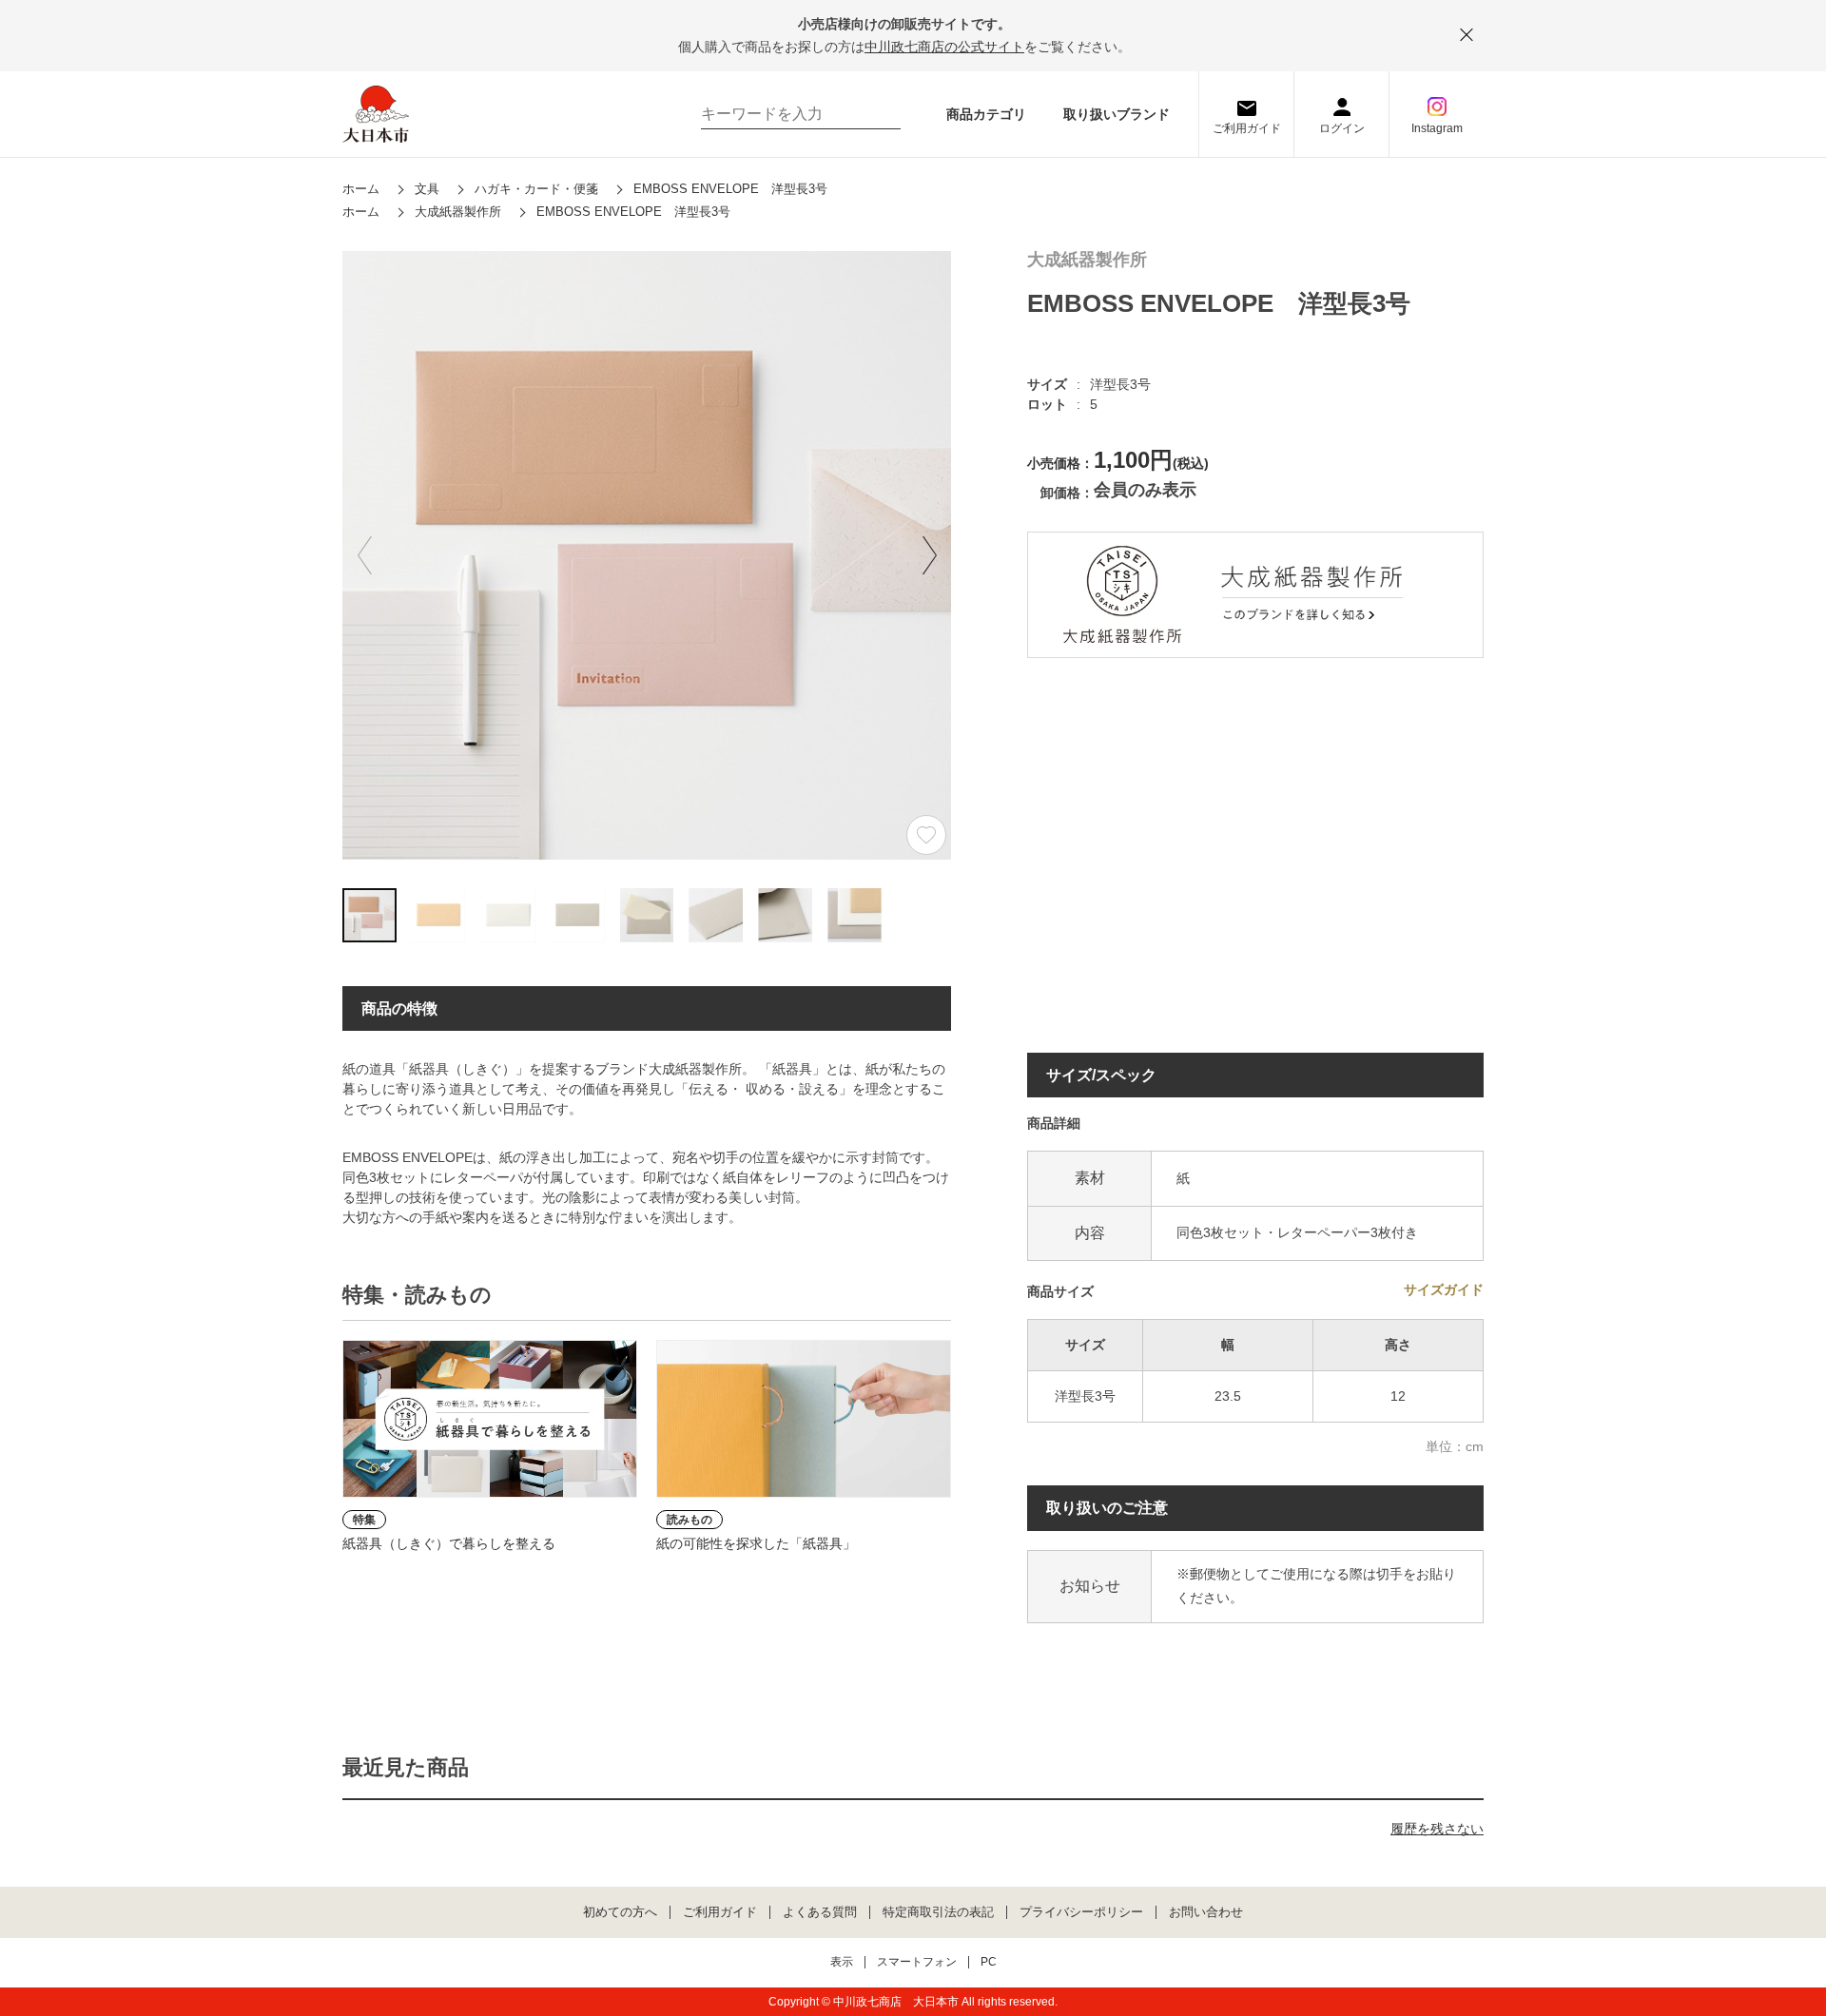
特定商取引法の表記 (938, 1912)
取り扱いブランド (1117, 114)
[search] (877, 114)
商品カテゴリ (986, 114)
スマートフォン (917, 1962)
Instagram (1437, 128)
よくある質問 (820, 1912)
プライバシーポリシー (1081, 1912)
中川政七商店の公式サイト (944, 47)
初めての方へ (620, 1912)
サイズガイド (1444, 1289)
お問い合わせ (1206, 1912)
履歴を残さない (1437, 1829)
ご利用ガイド (1247, 128)
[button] (929, 555)
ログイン (1342, 128)
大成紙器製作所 (1087, 260)
